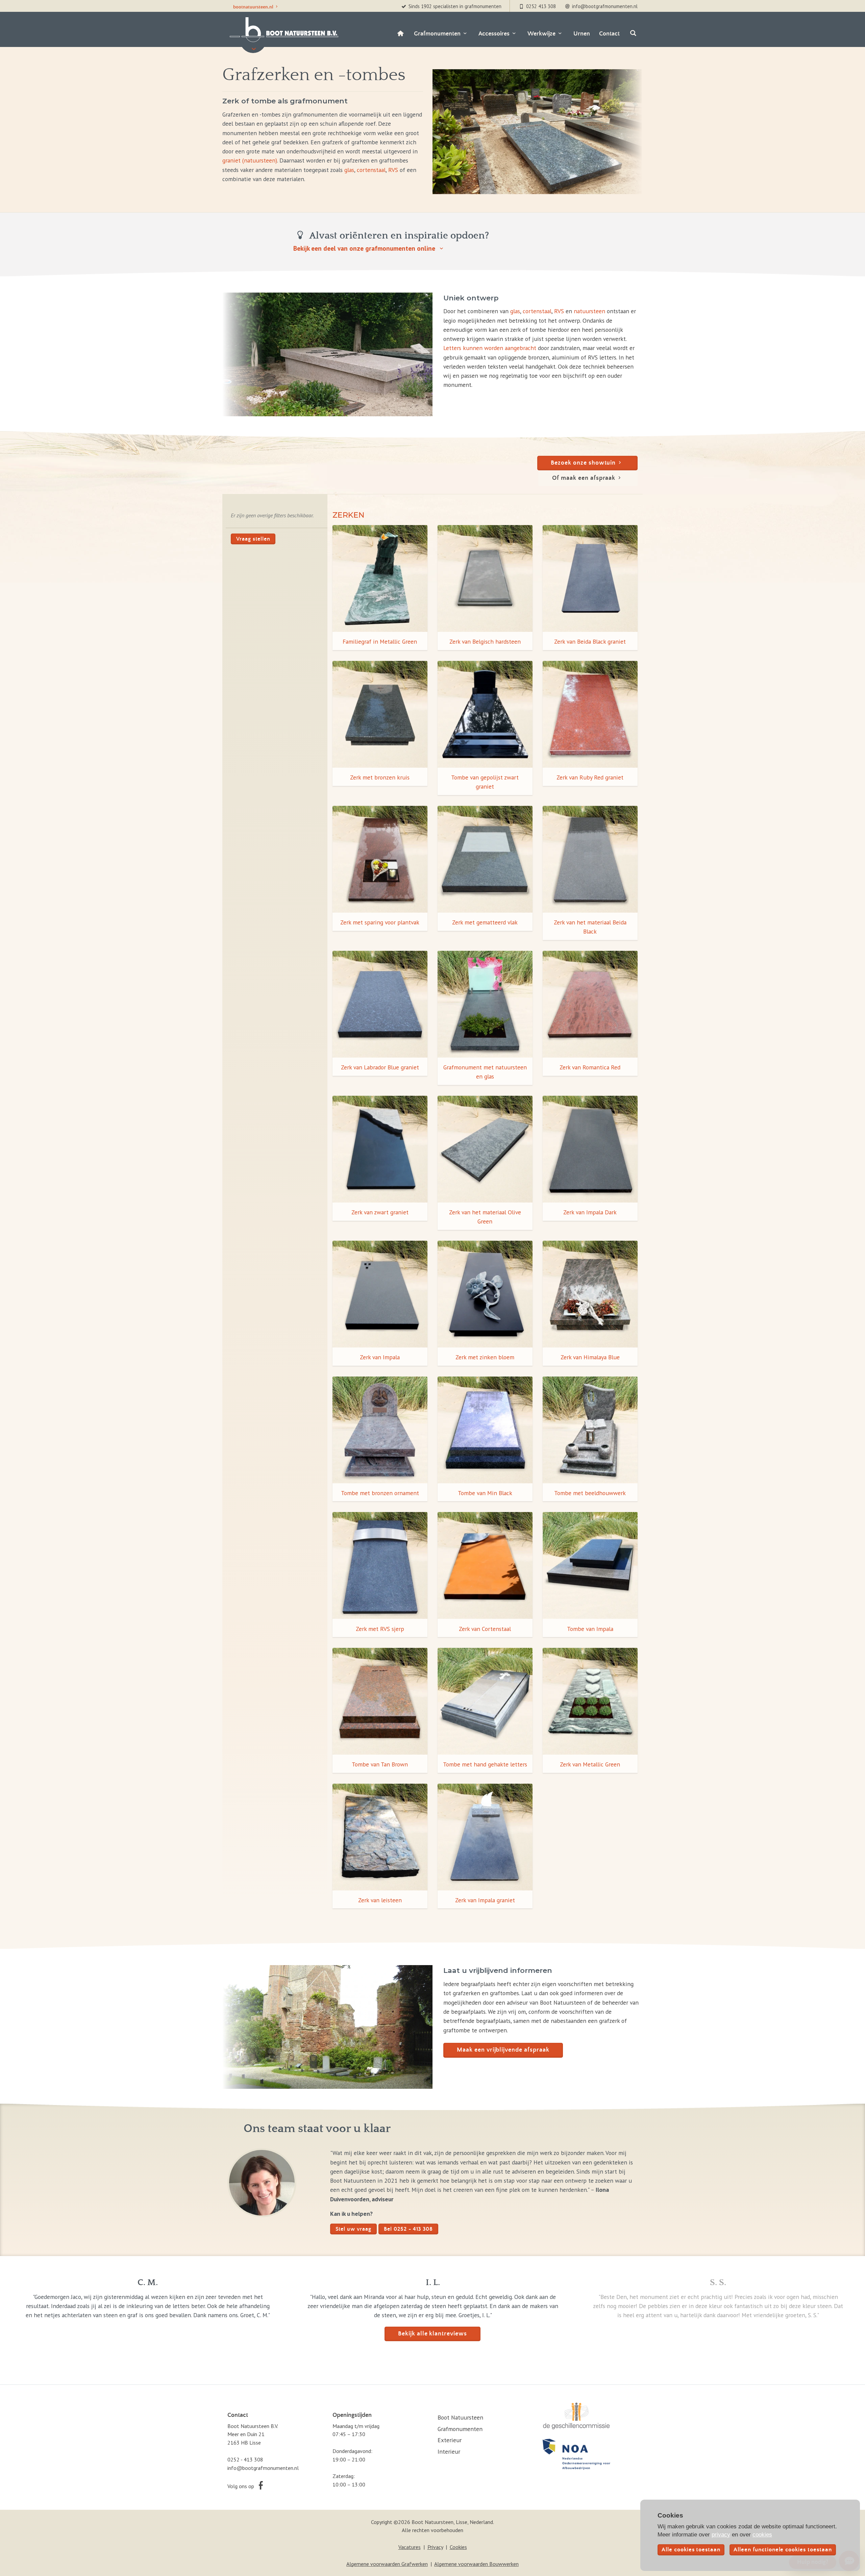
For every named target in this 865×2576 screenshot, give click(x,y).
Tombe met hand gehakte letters (485, 1764)
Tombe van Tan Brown (380, 1764)
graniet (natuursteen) (250, 160)
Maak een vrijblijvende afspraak (503, 2050)
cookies (762, 2534)
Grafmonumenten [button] (437, 34)
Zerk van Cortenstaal (485, 1629)
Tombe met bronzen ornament (380, 1493)
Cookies (458, 2547)
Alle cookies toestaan (691, 2550)
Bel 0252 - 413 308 (408, 2229)
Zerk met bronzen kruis (380, 777)
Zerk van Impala (380, 1357)
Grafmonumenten (460, 2429)
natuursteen (589, 311)
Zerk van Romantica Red (590, 1067)
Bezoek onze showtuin (583, 463)
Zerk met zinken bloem (485, 1357)
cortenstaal (371, 170)
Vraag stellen (253, 539)
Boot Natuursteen (460, 2417)
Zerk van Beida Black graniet (590, 641)
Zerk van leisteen (380, 1900)
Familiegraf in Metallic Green (380, 641)
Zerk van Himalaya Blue (590, 1357)
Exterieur (450, 2440)
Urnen (582, 34)
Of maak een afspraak (584, 478)
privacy (721, 2534)
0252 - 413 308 (245, 2459)
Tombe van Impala (590, 1629)
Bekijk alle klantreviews (432, 2334)
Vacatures (410, 2547)
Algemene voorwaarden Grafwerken (387, 2564)
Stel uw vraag (353, 2229)
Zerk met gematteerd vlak (485, 922)
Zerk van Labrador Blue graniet (380, 1067)
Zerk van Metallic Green (590, 1764)
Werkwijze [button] (541, 34)
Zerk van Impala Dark (590, 1212)
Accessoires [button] (494, 34)
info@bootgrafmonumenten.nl (263, 2468)
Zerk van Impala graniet (485, 1900)
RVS (393, 170)
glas (349, 170)
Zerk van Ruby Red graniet (590, 777)
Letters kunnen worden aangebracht (490, 348)
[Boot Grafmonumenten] (283, 30)
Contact (609, 34)
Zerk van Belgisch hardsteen (485, 641)
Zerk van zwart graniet (380, 1212)
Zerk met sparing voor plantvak (380, 922)
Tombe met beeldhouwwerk (590, 1493)
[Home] (400, 34)
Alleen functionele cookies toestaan (783, 2550)
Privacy (435, 2547)
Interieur (449, 2451)
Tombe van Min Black (485, 1493)
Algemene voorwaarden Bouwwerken (476, 2564)
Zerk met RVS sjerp (380, 1629)
